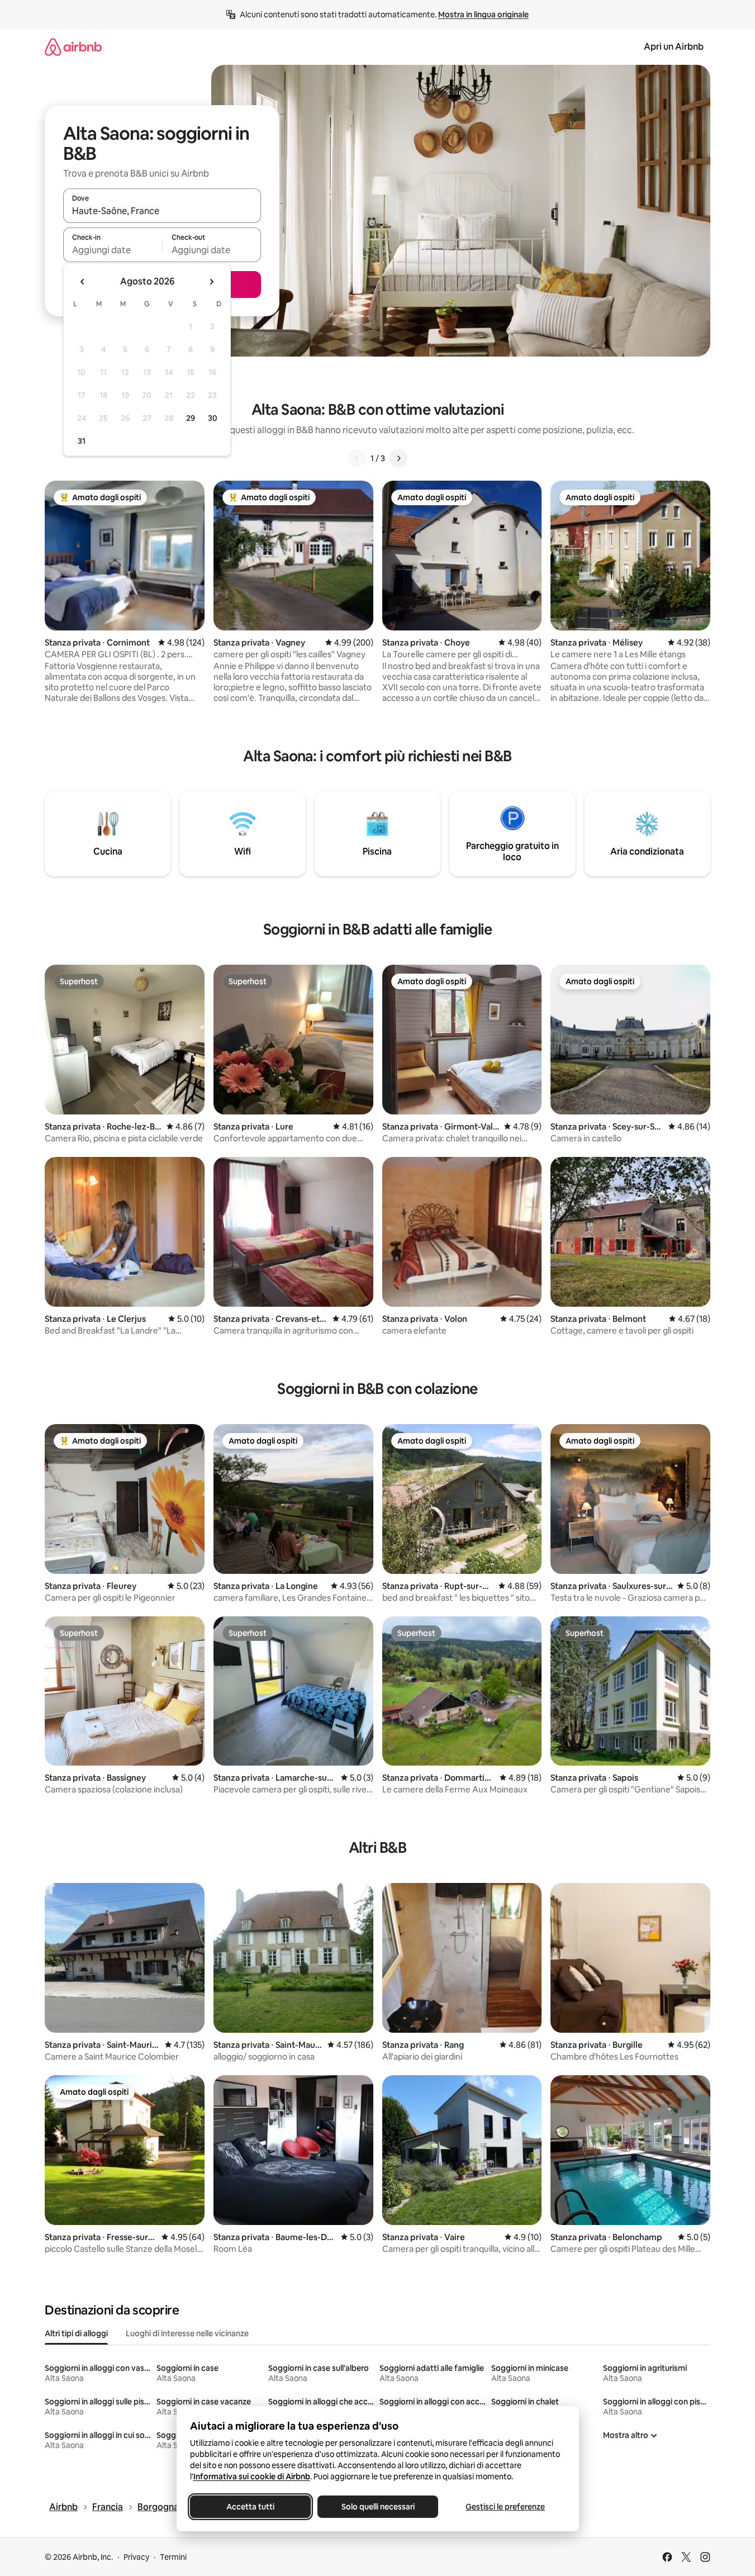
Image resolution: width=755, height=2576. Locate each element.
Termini (173, 2557)
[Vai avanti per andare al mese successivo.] (211, 282)
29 (191, 418)
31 (82, 441)
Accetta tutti (250, 2507)
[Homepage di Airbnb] (73, 47)
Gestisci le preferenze (505, 2507)
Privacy (136, 2557)
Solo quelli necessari (377, 2507)
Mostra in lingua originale (483, 15)
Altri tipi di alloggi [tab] (76, 2333)
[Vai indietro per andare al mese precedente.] (83, 282)
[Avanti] (398, 458)
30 (213, 418)
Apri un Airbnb (674, 47)
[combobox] (162, 211)
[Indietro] (357, 458)
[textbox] (113, 250)
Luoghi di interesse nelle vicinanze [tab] (187, 2333)
